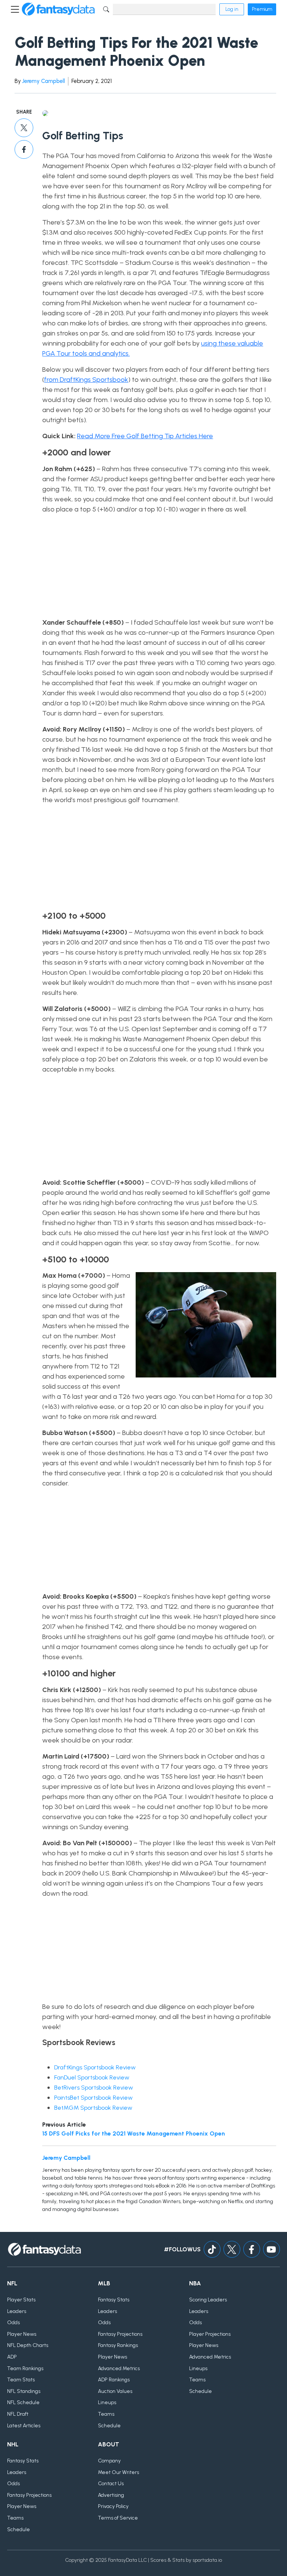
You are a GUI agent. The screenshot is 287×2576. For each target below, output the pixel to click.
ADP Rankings (114, 2380)
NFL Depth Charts (28, 2345)
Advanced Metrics (119, 2368)
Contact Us (111, 2484)
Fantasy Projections (120, 2334)
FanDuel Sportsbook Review (92, 2077)
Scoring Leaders (208, 2300)
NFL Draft (18, 2414)
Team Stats (21, 2380)
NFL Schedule (23, 2402)
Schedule (109, 2426)
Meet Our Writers (118, 2472)
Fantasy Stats (114, 2300)
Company (109, 2461)
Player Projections (210, 2334)
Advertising (111, 2495)
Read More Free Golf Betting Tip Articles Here (145, 436)
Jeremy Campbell (44, 81)
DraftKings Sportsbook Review (95, 2067)
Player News (22, 2334)
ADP (12, 2357)
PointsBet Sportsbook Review (93, 2098)
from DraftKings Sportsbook (86, 380)
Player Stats (21, 2300)
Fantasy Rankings (118, 2345)
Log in (232, 9)
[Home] (58, 9)
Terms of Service (118, 2518)
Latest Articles (24, 2426)
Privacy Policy (113, 2506)
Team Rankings (25, 2368)
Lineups (107, 2402)
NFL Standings (24, 2391)
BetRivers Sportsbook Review (94, 2088)
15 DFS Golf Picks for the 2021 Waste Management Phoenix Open (134, 2133)
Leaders (17, 2311)
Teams (106, 2414)
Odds (13, 2323)
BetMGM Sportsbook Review (93, 2108)
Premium (262, 9)
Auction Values (115, 2391)
